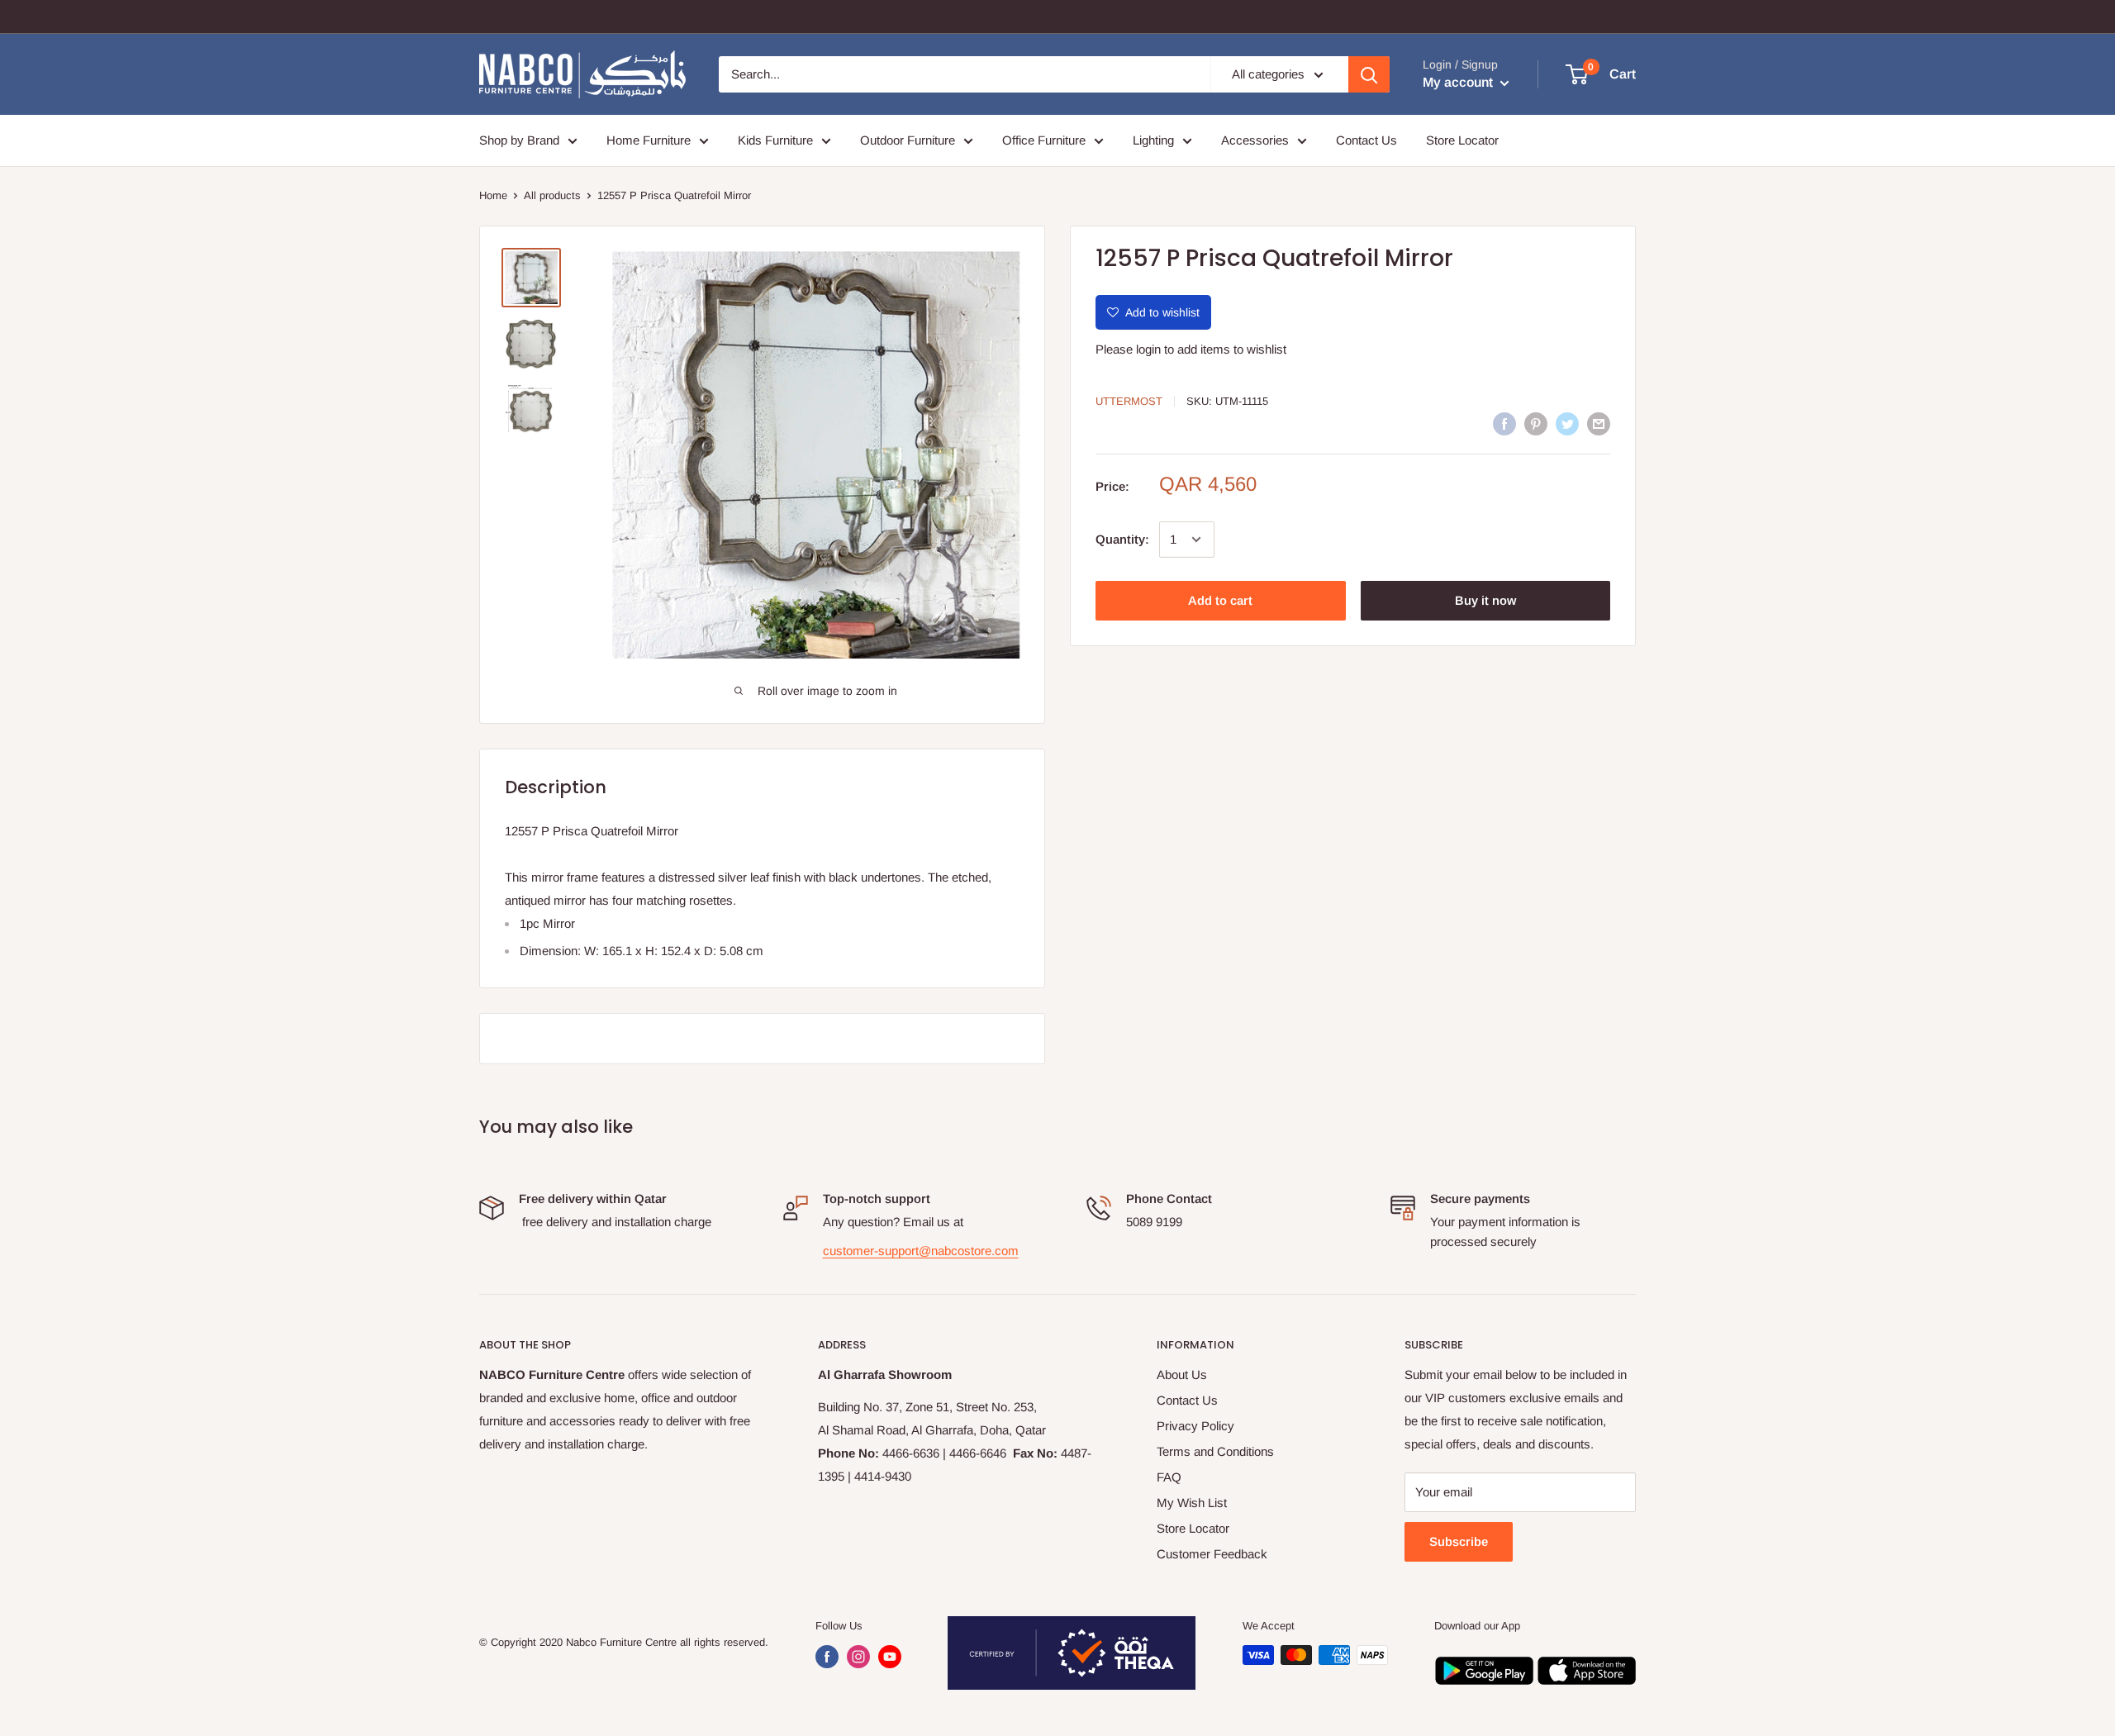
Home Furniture (649, 140)
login (1148, 349)
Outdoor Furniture (908, 140)
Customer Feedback (1212, 1554)
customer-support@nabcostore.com (921, 1251)
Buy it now (1485, 600)
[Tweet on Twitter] (1567, 423)
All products (552, 195)
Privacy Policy (1195, 1426)
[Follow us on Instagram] (858, 1657)
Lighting (1153, 140)
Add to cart (1220, 600)
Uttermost (1129, 401)
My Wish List (1192, 1503)
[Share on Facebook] (1504, 423)
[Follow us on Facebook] (827, 1657)
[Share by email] (1599, 423)
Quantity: (1122, 539)
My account (1459, 82)
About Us (1182, 1375)
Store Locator (1462, 140)
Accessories (1255, 140)
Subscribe (1459, 1541)
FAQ (1169, 1477)
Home (493, 195)
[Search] (1369, 74)
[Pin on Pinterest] (1536, 423)
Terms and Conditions (1215, 1451)
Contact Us (1366, 140)
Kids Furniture (775, 140)
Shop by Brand (519, 140)
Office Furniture (1044, 140)
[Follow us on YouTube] (890, 1657)
